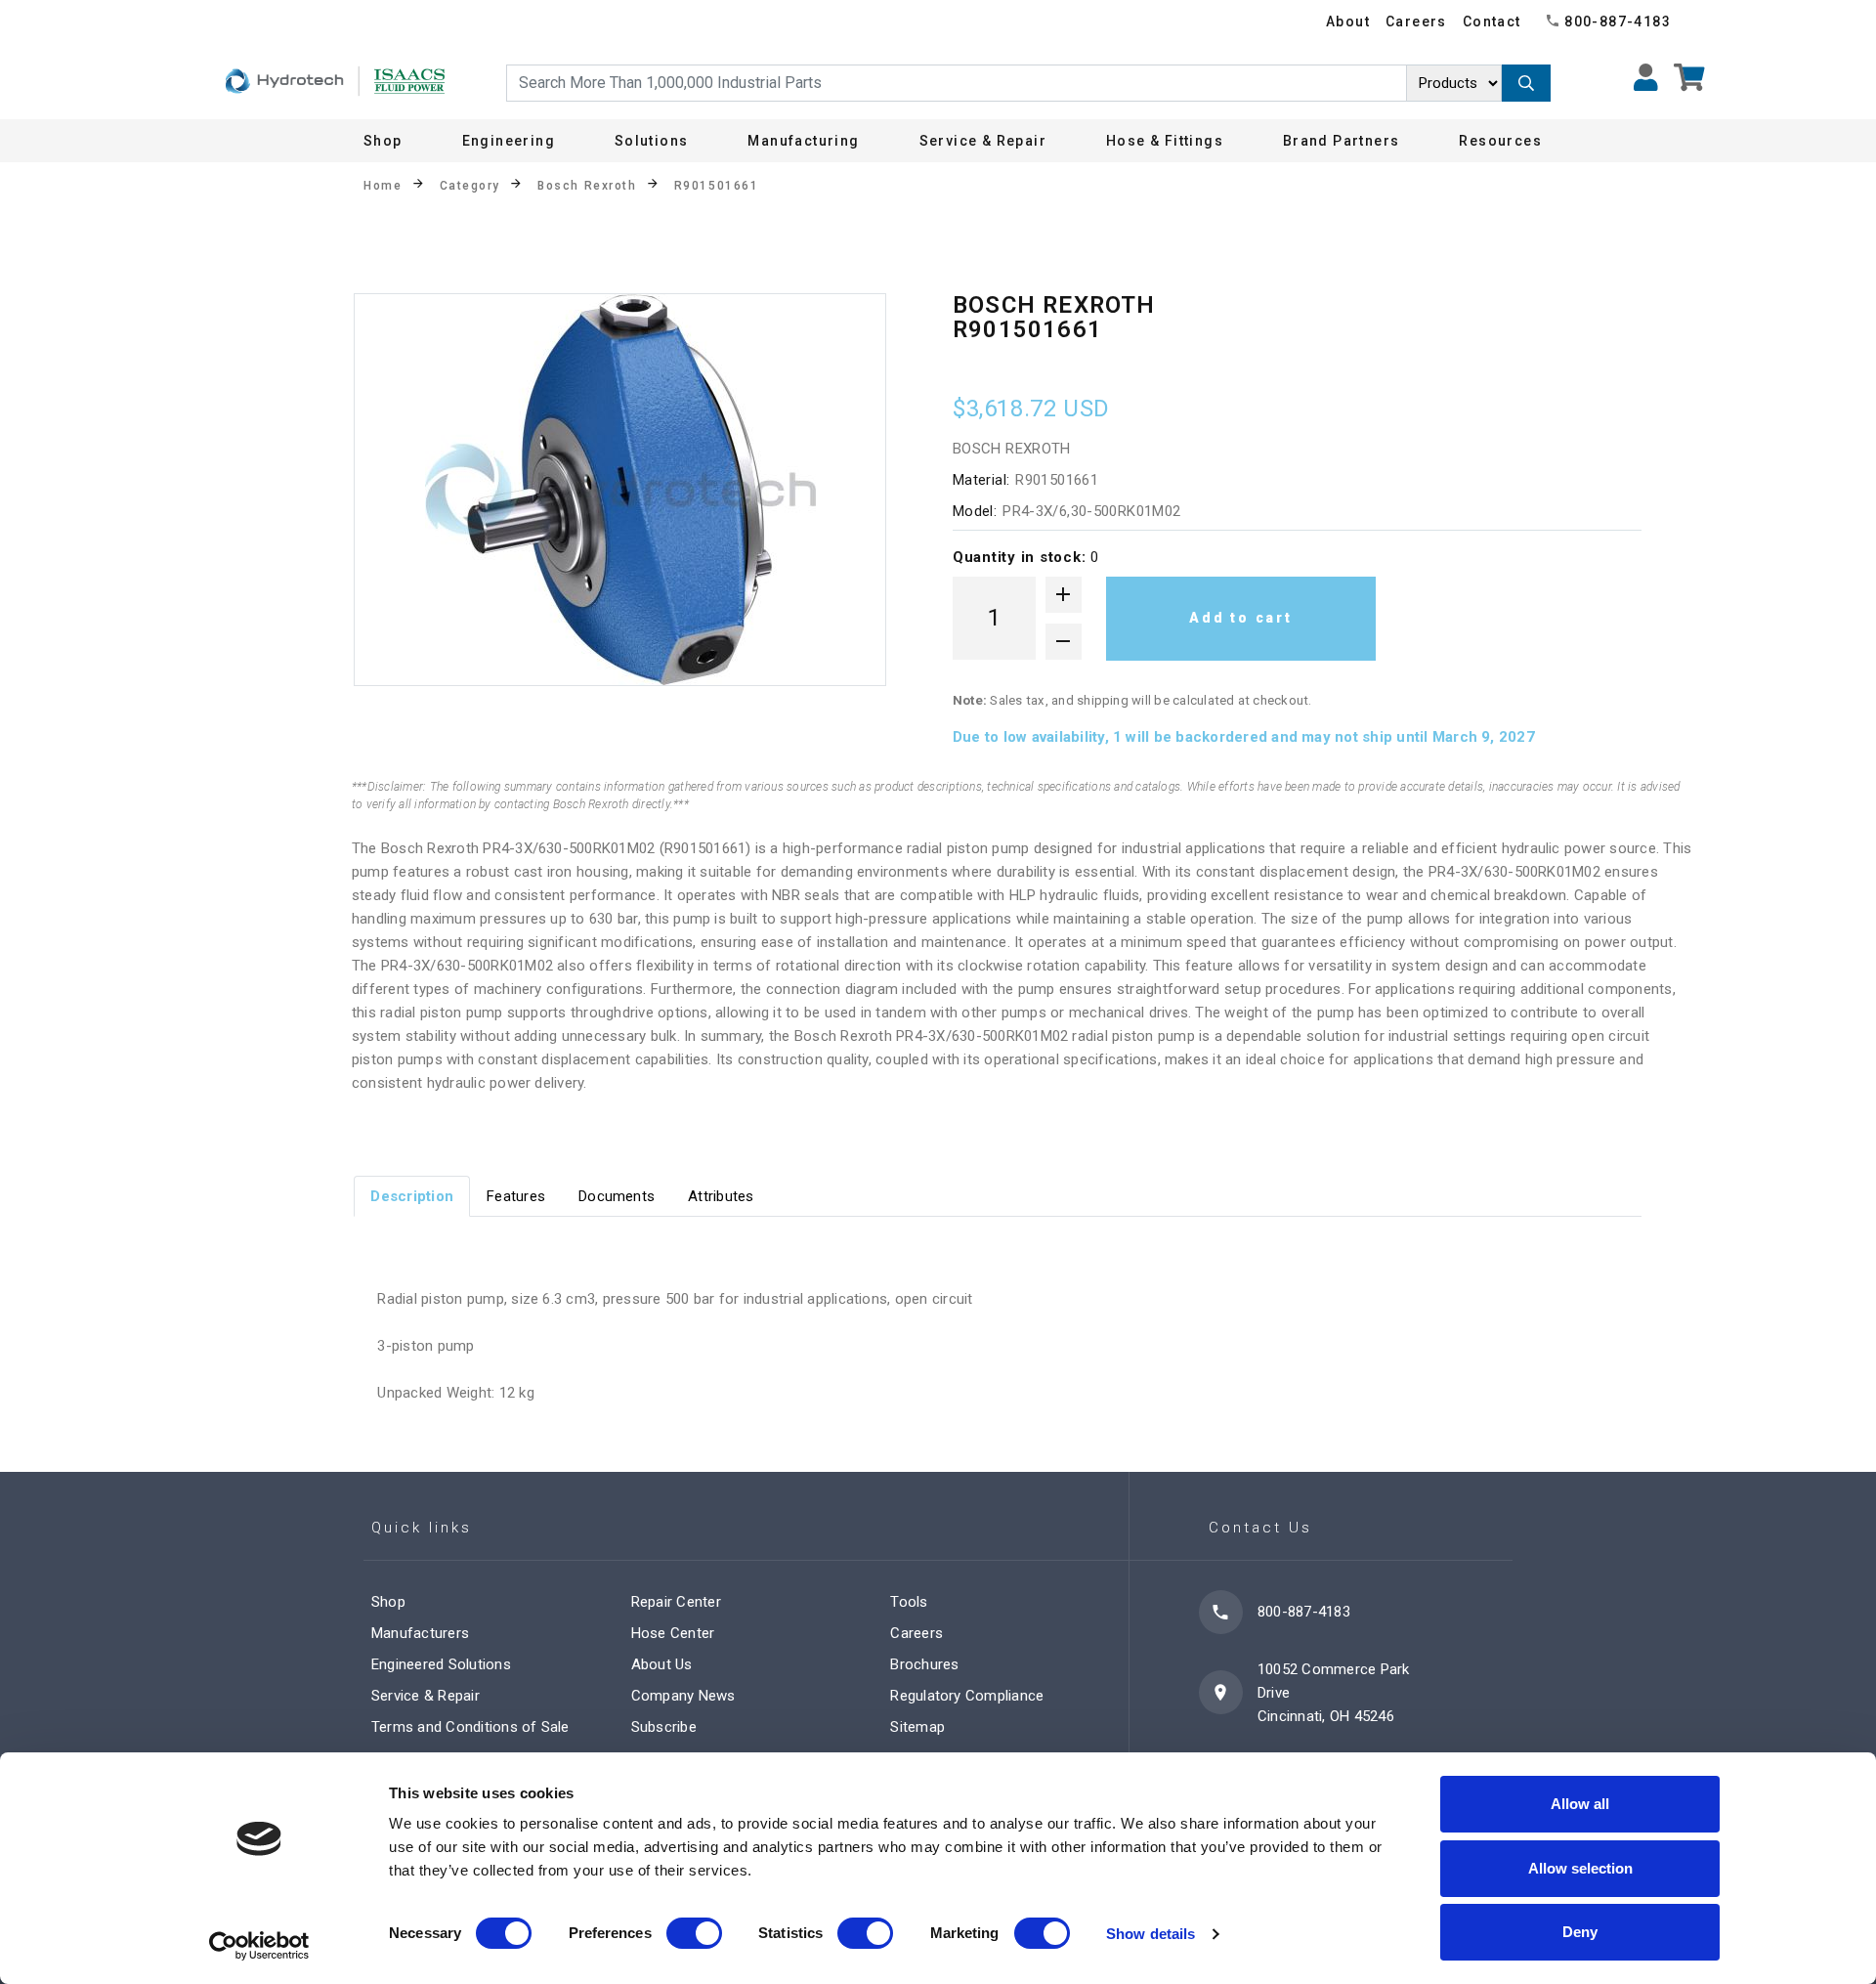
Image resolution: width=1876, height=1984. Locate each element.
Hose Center (673, 1633)
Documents (617, 1196)
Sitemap (917, 1727)
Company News (683, 1696)
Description (412, 1196)
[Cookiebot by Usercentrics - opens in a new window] (259, 1946)
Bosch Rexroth (587, 186)
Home (383, 186)
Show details (1151, 1934)
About (1348, 22)
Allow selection (1580, 1868)
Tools (909, 1602)
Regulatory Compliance (967, 1696)
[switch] (694, 1933)
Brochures (924, 1664)
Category (470, 186)
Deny (1580, 1932)
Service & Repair (426, 1696)
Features (516, 1196)
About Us (662, 1664)
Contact (1492, 22)
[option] (620, 490)
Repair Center (676, 1602)
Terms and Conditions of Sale (470, 1727)
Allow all (1580, 1804)
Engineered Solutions (441, 1664)
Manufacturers (420, 1633)
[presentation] (412, 1196)
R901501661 (717, 186)
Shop (383, 141)
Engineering (509, 141)
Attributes (721, 1196)
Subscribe (664, 1727)
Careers (1416, 22)
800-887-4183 (1618, 22)
